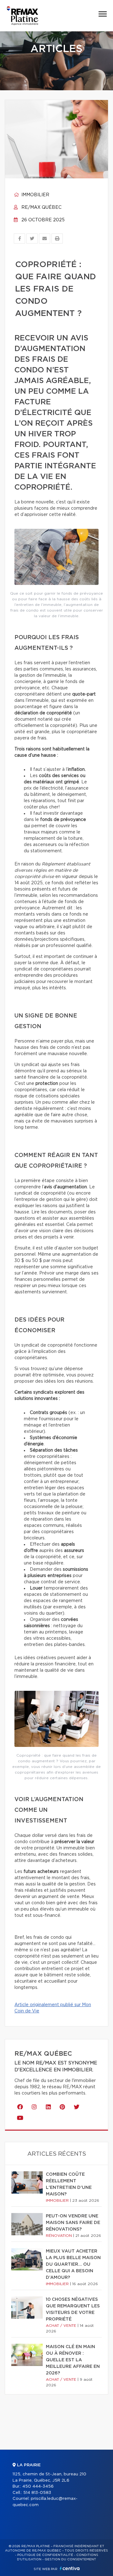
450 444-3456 (38, 2487)
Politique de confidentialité (45, 2555)
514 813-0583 (37, 2493)
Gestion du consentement (70, 2559)
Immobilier (35, 195)
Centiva (70, 2568)
